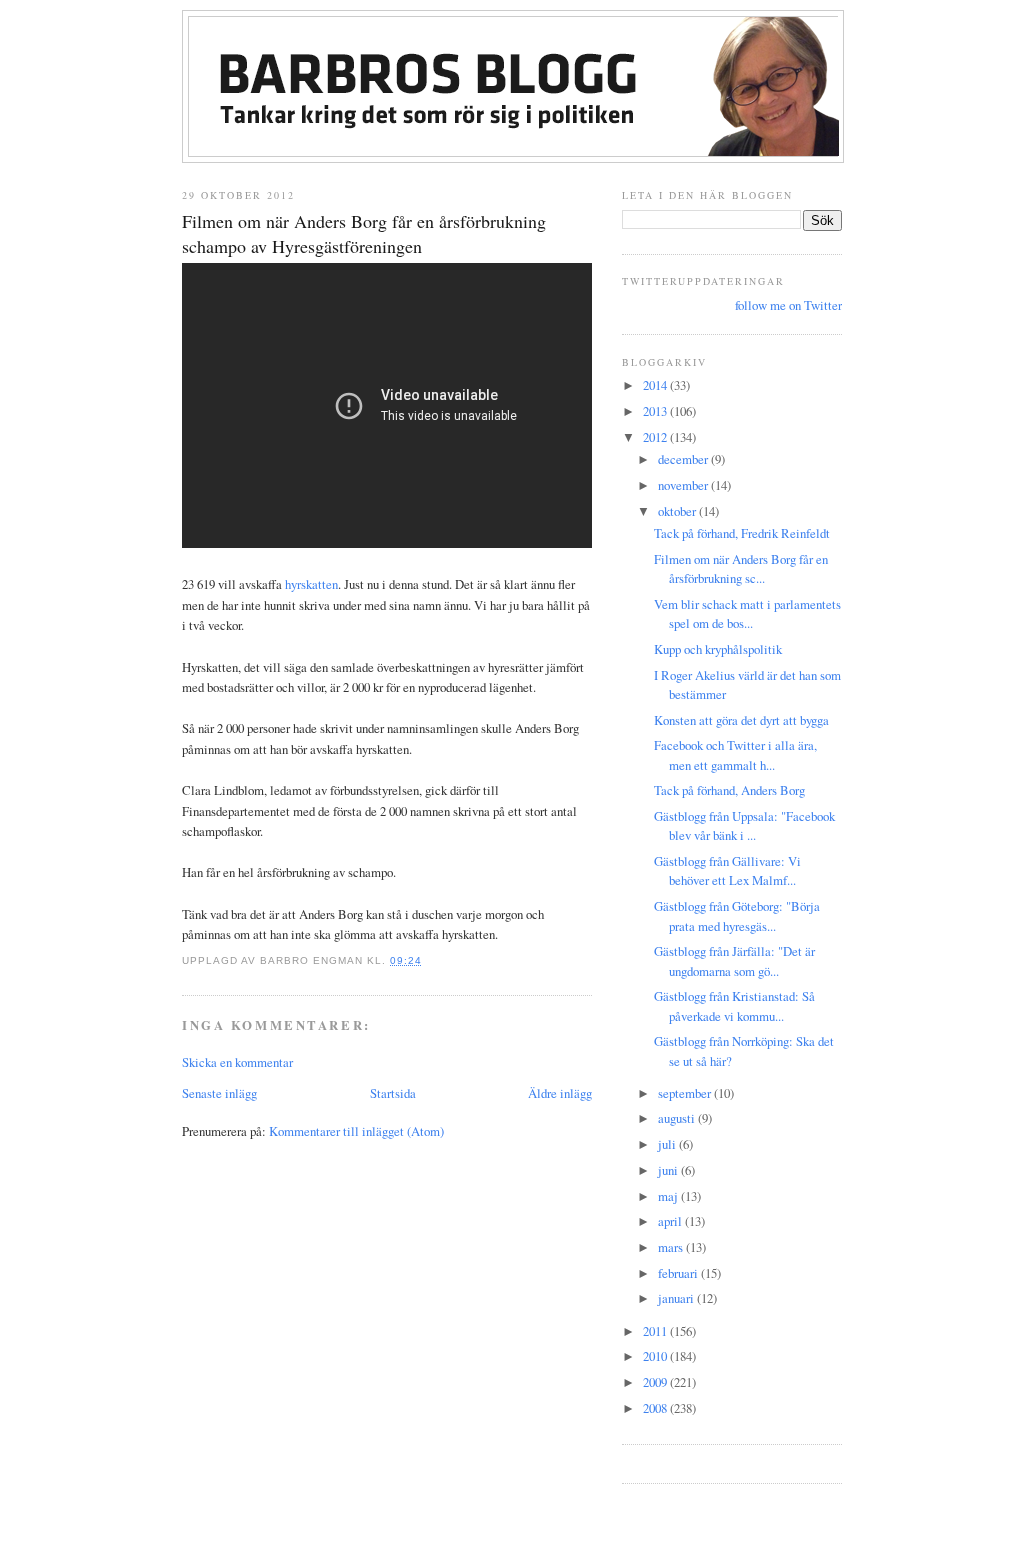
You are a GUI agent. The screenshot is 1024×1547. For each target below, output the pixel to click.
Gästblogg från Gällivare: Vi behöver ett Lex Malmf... (727, 870)
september (686, 1093)
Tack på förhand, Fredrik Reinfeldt (742, 533)
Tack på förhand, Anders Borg (729, 790)
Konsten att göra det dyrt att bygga (741, 720)
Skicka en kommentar (237, 1062)
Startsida (393, 1093)
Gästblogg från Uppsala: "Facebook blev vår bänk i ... (744, 825)
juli (668, 1144)
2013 (656, 411)
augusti (678, 1118)
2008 (656, 1408)
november (684, 485)
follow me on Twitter (788, 305)
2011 (656, 1331)
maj (669, 1196)
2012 (656, 437)
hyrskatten (311, 584)
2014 (656, 385)
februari (679, 1273)
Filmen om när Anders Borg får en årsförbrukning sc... (741, 568)
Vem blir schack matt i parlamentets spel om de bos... (747, 613)
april (671, 1221)
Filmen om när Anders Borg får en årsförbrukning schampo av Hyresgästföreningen (364, 233)
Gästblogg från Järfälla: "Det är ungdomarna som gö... (734, 960)
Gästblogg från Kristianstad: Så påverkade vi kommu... (734, 1005)
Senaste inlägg (219, 1093)
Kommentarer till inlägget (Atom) (356, 1131)
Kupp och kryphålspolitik (718, 649)
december (684, 459)
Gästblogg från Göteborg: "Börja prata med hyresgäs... (737, 915)
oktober (678, 511)
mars (672, 1247)
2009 (656, 1382)
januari (677, 1298)
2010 (656, 1356)
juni (669, 1170)
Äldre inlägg (560, 1093)
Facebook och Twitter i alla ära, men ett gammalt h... (735, 754)
